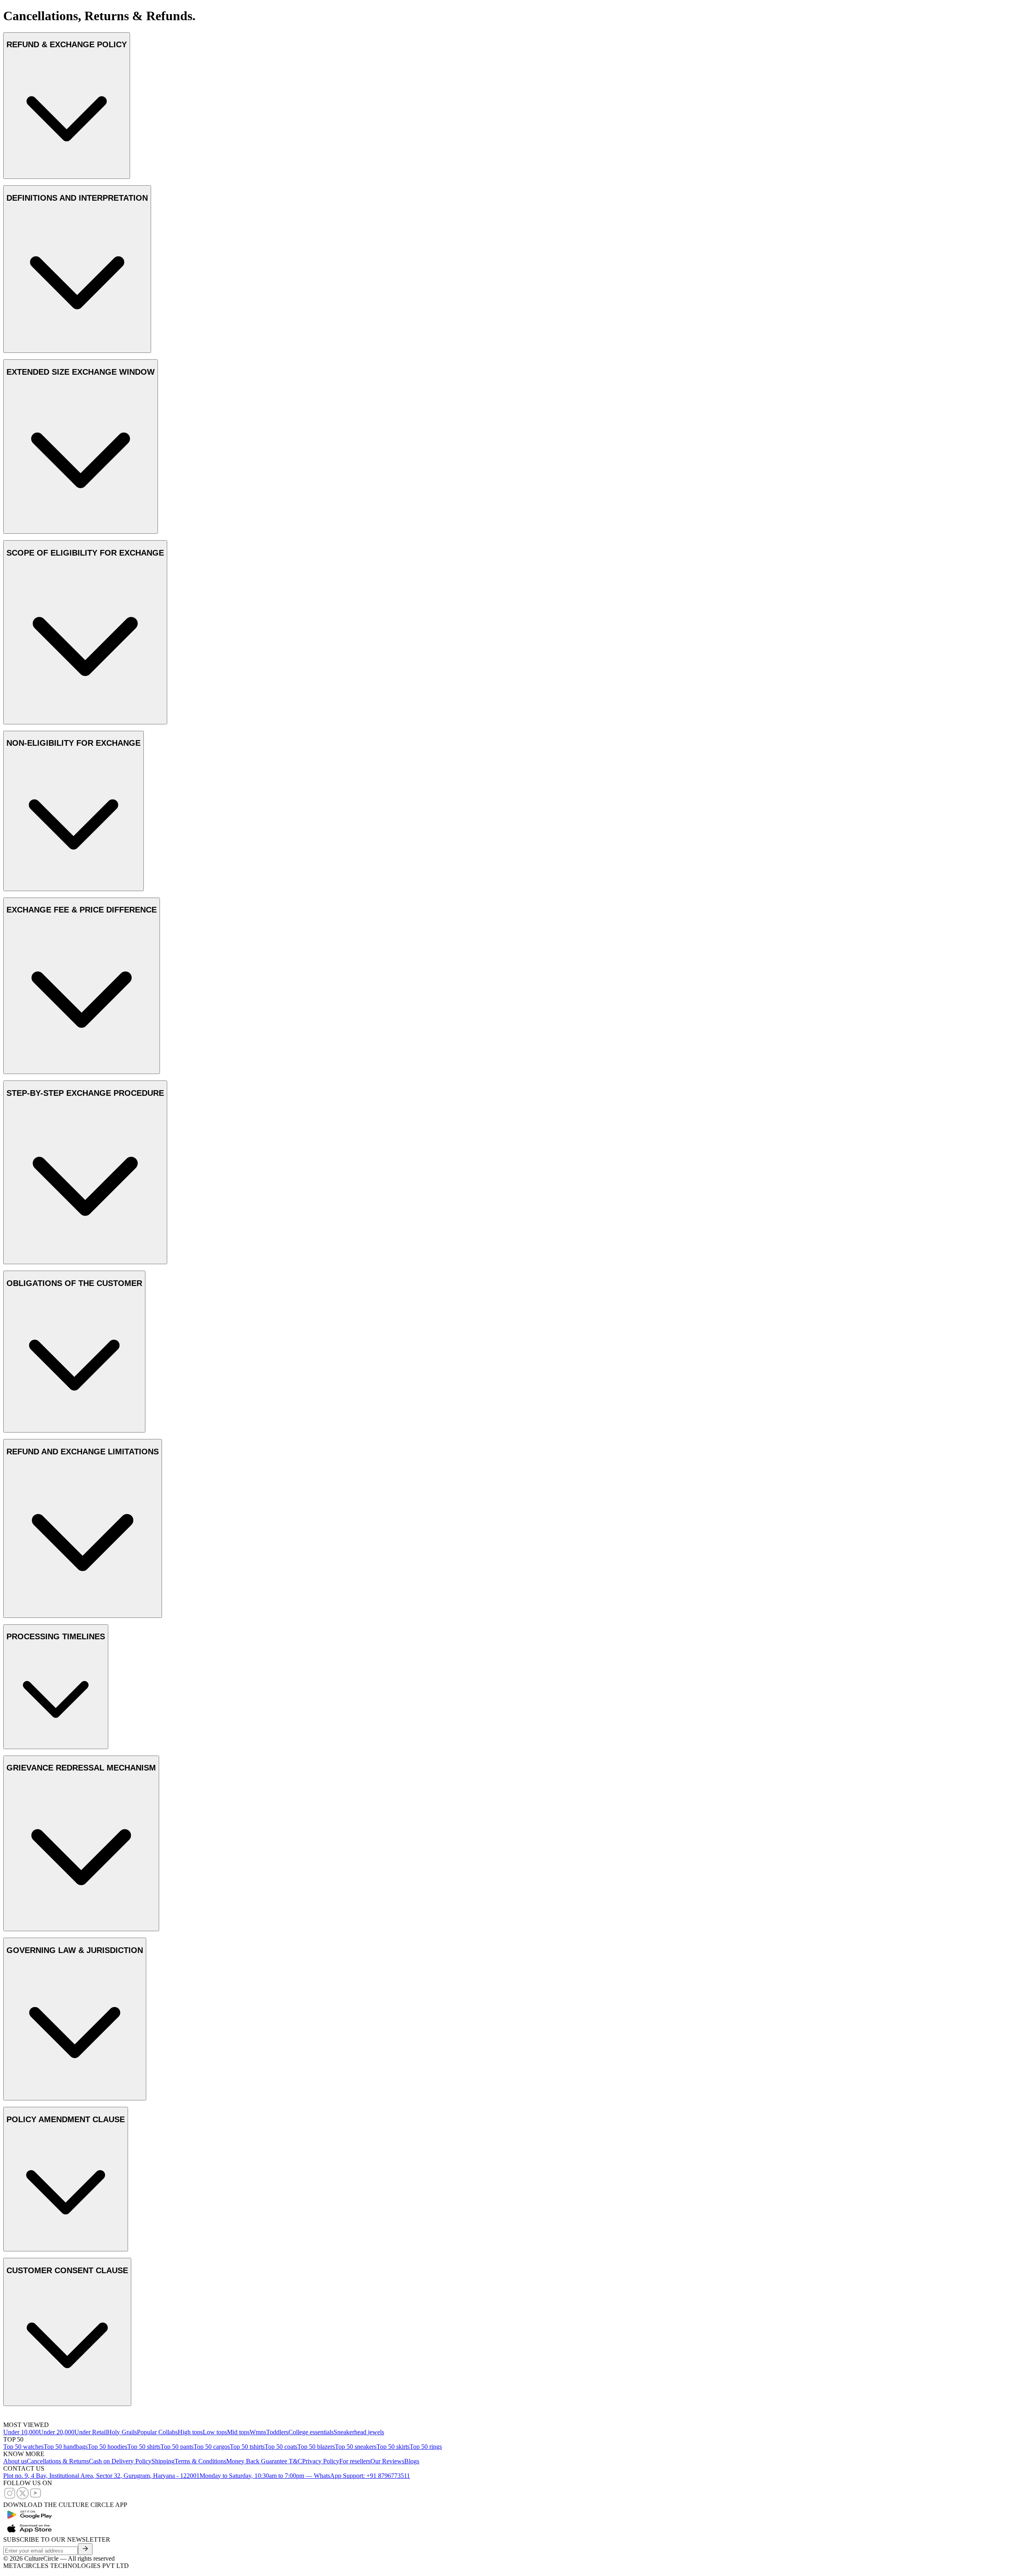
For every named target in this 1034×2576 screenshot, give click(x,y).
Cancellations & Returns (58, 2461)
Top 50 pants (177, 2447)
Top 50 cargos (212, 2447)
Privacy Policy (321, 2461)
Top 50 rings (426, 2447)
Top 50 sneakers (356, 2447)
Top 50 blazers (316, 2447)
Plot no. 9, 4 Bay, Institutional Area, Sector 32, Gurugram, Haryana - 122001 (101, 2476)
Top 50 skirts (393, 2447)
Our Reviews (387, 2461)
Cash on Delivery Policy (120, 2461)
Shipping (163, 2461)
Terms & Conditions (200, 2461)
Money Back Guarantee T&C (264, 2461)
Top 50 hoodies (107, 2447)
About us (15, 2461)
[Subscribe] (85, 2549)
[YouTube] (36, 2497)
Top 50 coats (281, 2447)
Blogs (412, 2461)
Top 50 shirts (144, 2447)
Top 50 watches (23, 2447)
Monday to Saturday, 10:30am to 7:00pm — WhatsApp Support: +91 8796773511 (305, 2476)
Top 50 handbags (66, 2447)
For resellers (355, 2461)
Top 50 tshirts (247, 2447)
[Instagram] (10, 2497)
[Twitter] (23, 2497)
